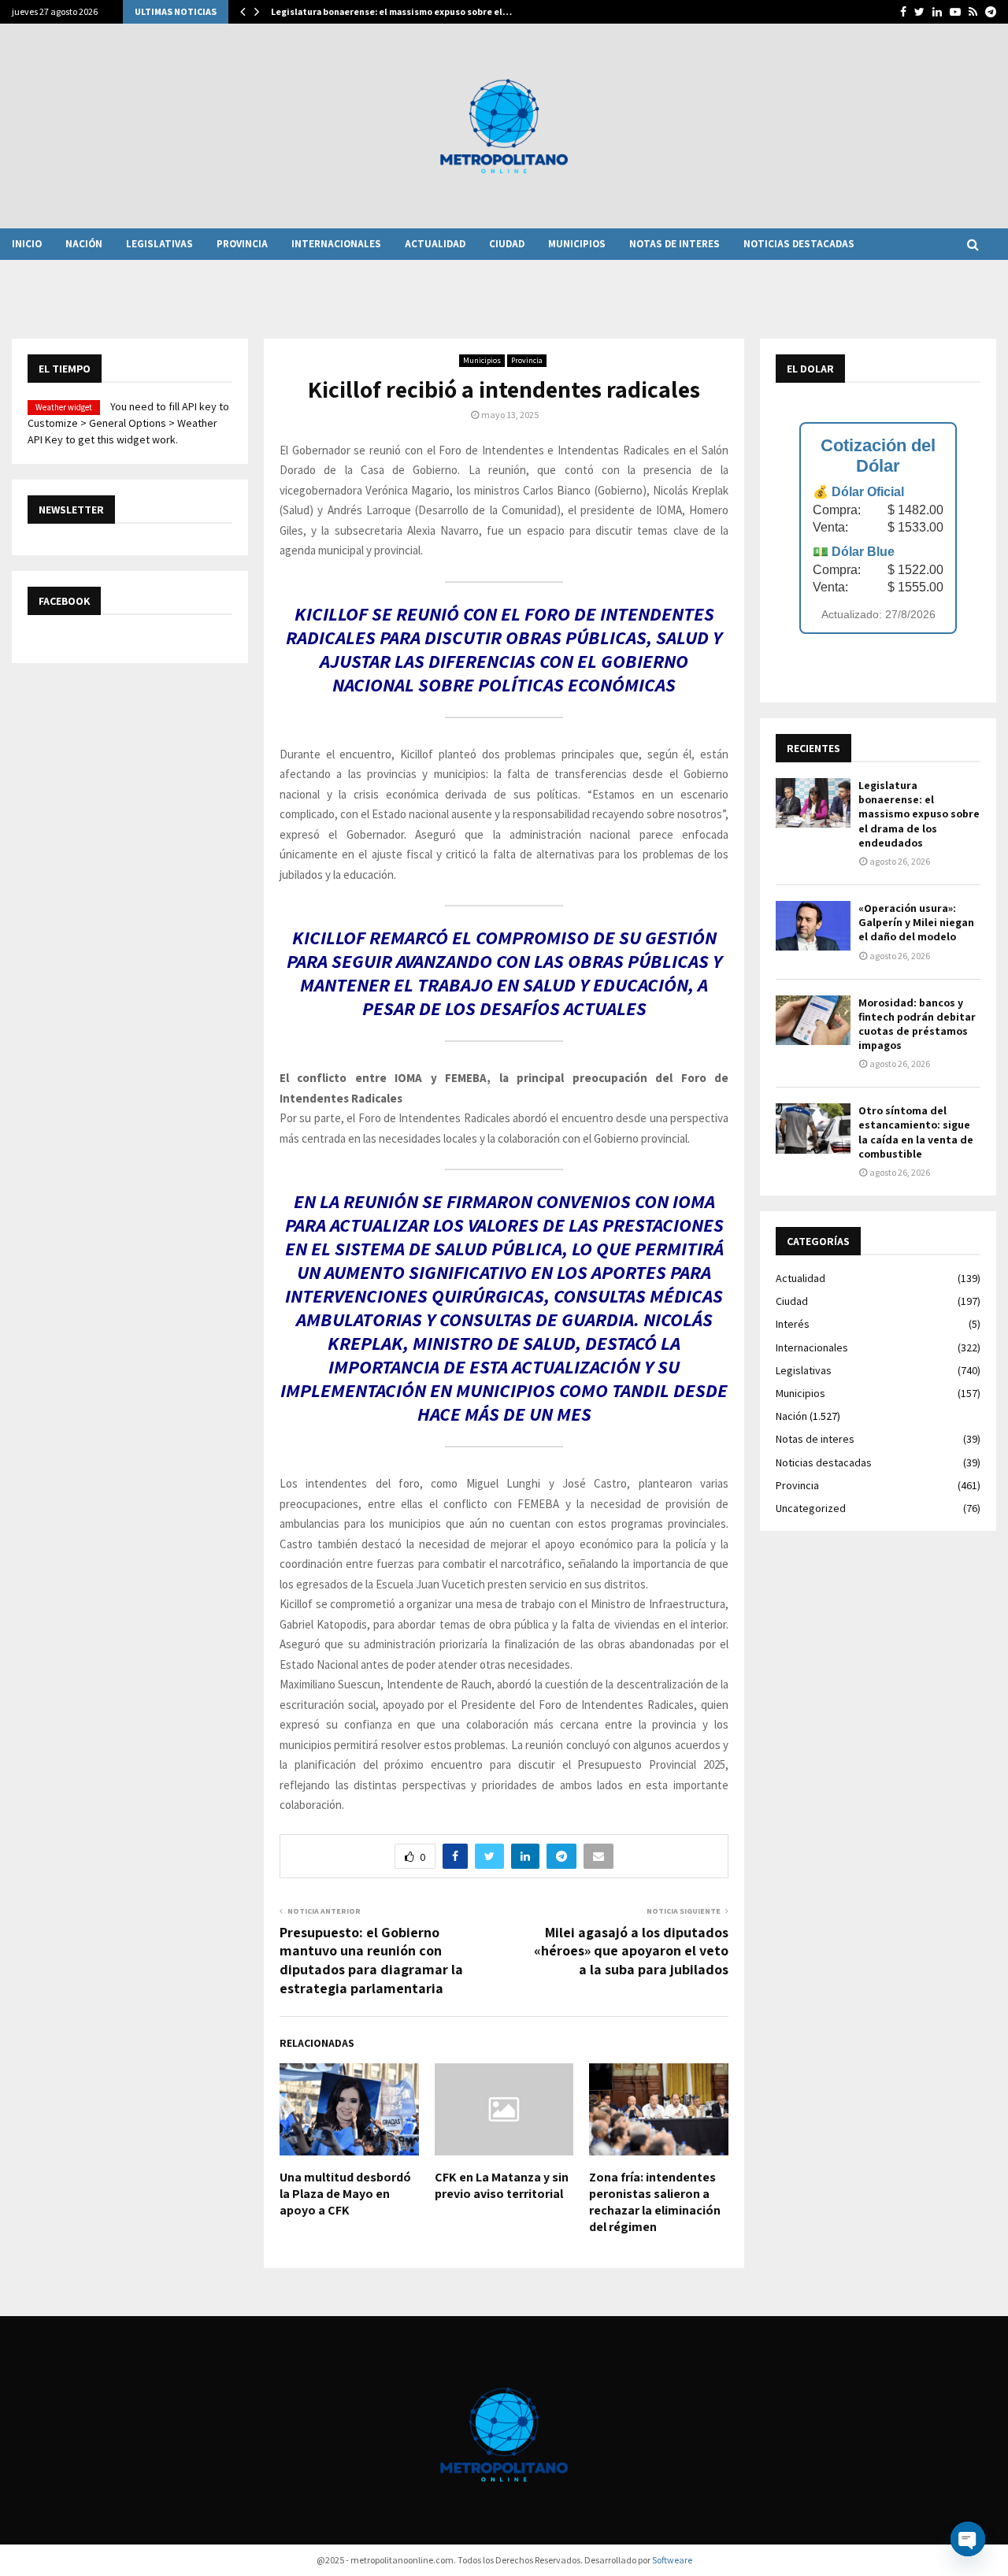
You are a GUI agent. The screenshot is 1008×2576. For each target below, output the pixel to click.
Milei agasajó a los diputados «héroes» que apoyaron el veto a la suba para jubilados (631, 1951)
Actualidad (435, 244)
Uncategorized (811, 1508)
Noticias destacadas (799, 244)
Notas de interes (674, 244)
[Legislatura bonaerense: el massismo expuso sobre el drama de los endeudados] (813, 803)
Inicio (27, 244)
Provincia (242, 244)
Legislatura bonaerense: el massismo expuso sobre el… (391, 11)
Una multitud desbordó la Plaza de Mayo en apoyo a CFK (345, 2194)
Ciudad (507, 244)
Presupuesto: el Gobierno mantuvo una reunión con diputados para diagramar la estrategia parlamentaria (371, 1961)
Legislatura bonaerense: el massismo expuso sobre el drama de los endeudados (919, 814)
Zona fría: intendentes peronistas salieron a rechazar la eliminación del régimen (655, 2202)
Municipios (577, 244)
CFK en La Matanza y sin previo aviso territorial (502, 2185)
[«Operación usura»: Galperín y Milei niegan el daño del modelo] (813, 926)
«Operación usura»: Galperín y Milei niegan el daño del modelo (916, 922)
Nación (84, 244)
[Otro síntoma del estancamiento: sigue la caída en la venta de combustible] (813, 1128)
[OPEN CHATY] (968, 2539)
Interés (793, 1324)
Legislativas (159, 244)
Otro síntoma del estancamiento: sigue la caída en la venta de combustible (916, 1132)
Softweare (672, 2560)
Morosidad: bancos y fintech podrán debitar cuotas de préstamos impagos (917, 1024)
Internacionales (336, 244)
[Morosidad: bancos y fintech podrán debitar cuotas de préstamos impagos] (813, 1020)
